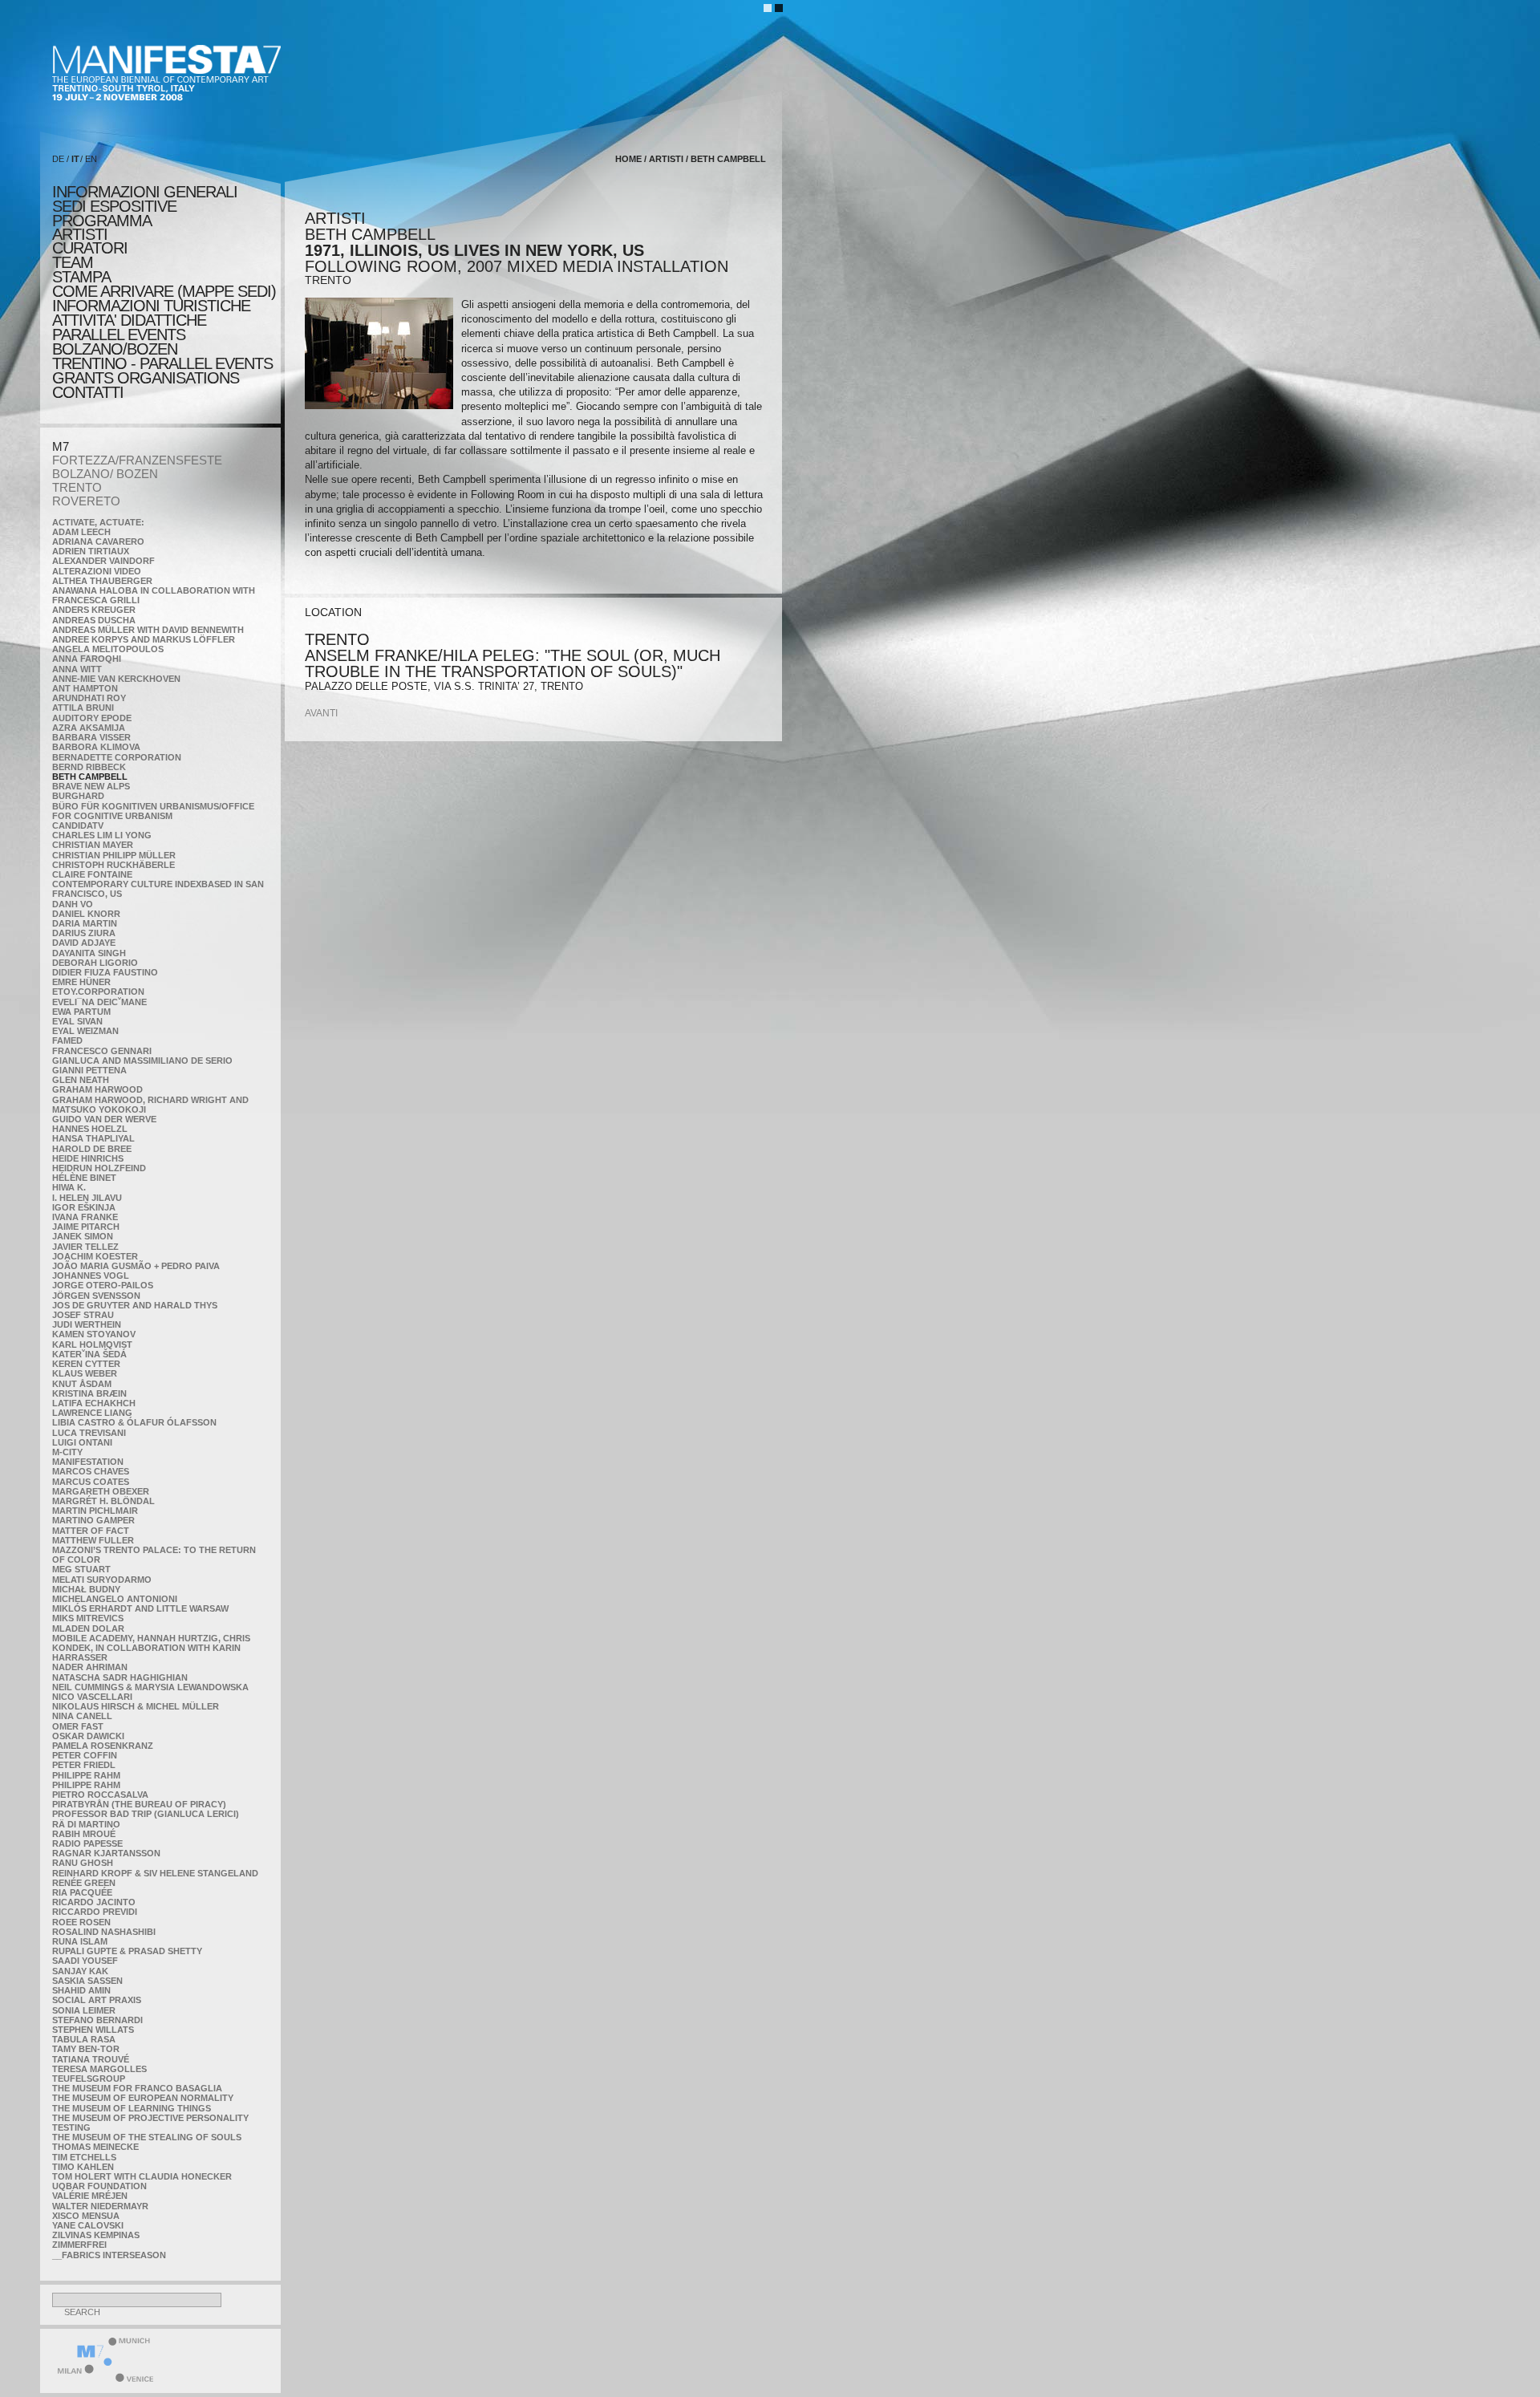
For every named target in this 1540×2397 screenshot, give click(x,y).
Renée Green (84, 1883)
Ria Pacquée (82, 1892)
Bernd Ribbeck (89, 767)
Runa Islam (80, 1941)
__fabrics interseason (109, 2255)
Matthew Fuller (93, 1540)
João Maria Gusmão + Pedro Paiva (136, 1266)
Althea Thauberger (102, 581)
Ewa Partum (81, 1012)
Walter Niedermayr (100, 2206)
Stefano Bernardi (97, 2020)
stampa (81, 277)
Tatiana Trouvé (91, 2059)
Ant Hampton (85, 688)
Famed (67, 1040)
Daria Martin (85, 923)
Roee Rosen (81, 1922)
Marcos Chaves (91, 1471)
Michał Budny (86, 1589)
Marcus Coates (91, 1482)
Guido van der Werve (104, 1119)
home (628, 159)
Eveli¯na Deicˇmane (99, 1002)
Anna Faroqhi (87, 659)
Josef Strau (83, 1315)
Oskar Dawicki (88, 1736)
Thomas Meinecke (95, 2147)
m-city (67, 1452)
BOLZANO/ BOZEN (105, 474)
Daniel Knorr (86, 914)
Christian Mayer (93, 845)
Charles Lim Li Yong (102, 835)
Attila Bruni (83, 708)
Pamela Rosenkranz (103, 1746)
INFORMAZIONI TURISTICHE (151, 306)
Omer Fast (78, 1726)
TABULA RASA (84, 2039)
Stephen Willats (93, 2030)
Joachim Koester (95, 1256)
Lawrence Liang (92, 1413)
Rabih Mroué (84, 1834)
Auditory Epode (92, 718)
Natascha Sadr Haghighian (120, 1677)
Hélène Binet (84, 1178)
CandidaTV (78, 825)
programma (102, 221)
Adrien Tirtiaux (91, 551)
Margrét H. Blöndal (103, 1501)
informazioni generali (145, 192)
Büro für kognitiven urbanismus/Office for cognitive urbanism (153, 811)
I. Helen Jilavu (87, 1198)
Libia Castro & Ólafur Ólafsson (134, 1422)
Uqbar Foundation (99, 2186)
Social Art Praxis (97, 2000)
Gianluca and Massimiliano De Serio (142, 1061)
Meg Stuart (81, 1569)
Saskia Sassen (87, 1981)
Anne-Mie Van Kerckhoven (116, 679)
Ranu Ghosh (83, 1863)
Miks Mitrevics (88, 1618)
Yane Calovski (88, 2225)
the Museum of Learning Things (132, 2108)
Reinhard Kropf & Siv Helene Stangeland (155, 1873)
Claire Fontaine (92, 874)
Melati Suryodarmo (102, 1580)
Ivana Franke (85, 1217)
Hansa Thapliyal (93, 1138)
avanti (321, 713)
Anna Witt (77, 669)
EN (91, 159)
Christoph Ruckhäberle (113, 865)
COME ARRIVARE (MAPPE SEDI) (164, 291)
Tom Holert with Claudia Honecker (142, 2176)
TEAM (73, 262)
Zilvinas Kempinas (96, 2235)
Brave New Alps (91, 786)
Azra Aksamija (89, 728)
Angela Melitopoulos (108, 649)
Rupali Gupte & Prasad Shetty (127, 1951)
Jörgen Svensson (96, 1296)
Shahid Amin (81, 1990)
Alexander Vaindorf (103, 561)
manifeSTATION (88, 1462)
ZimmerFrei (79, 2245)
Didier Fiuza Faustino (105, 972)
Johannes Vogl (91, 1276)
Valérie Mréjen (90, 2196)
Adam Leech (81, 532)
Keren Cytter (86, 1364)
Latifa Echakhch (94, 1403)
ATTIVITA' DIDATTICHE (129, 320)
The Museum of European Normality (143, 2098)
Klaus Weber (85, 1373)
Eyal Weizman (85, 1031)
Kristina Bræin (89, 1393)
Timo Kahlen (83, 2167)
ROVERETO (86, 501)
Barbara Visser (91, 737)
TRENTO (77, 487)
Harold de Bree (92, 1149)
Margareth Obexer (101, 1491)
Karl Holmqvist (92, 1345)
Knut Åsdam (82, 1384)
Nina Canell (82, 1716)
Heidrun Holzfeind (99, 1168)
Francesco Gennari (102, 1051)
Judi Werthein (87, 1324)
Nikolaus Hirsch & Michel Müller (136, 1706)
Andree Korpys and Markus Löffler (144, 639)
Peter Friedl (84, 1765)
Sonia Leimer (84, 2010)
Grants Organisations (146, 378)
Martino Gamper (93, 1520)
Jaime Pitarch (86, 1227)
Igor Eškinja (84, 1207)
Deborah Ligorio (95, 963)
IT (75, 159)
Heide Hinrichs (88, 1158)
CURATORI (90, 248)
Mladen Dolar (88, 1628)
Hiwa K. (69, 1187)
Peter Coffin (85, 1755)
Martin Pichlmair (95, 1511)
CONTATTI (88, 392)
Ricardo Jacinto (94, 1902)
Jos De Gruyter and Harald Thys (135, 1305)
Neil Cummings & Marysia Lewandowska (150, 1687)
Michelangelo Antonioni (115, 1599)
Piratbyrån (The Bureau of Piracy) (139, 1804)
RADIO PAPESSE (87, 1843)
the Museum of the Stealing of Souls (147, 2137)
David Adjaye (84, 943)
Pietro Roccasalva (100, 1795)
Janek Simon (83, 1236)
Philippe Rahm (86, 1775)
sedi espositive (114, 206)
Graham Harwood (97, 1089)
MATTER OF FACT (91, 1531)
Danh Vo (73, 904)
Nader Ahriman (90, 1667)
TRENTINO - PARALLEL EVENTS (162, 363)
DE (58, 159)
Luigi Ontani (82, 1442)
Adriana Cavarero (98, 541)
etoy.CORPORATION (98, 992)
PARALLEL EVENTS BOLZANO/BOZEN (119, 342)
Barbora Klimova (96, 747)
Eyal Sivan (77, 1021)
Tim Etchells (84, 2157)
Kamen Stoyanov (94, 1334)
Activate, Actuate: (98, 522)
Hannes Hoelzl (90, 1129)
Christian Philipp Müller (114, 855)
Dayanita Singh (89, 953)
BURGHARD (78, 796)
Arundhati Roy (89, 698)
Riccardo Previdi (95, 1912)
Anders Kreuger (94, 610)
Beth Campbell (90, 777)
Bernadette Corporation (117, 757)
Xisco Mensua (86, 2216)
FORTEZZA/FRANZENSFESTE (137, 460)
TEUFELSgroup (89, 2079)
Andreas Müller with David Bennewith (148, 630)
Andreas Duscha (94, 620)
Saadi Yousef (85, 1961)
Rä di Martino (86, 1824)
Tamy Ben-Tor (86, 2049)
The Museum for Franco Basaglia (137, 2088)
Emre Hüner (81, 982)
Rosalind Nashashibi (104, 1932)
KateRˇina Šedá (89, 1354)
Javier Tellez (85, 1247)
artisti (80, 234)
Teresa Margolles (99, 2069)
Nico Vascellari (92, 1697)
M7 (61, 446)
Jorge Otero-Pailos (103, 1285)
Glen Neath (81, 1080)
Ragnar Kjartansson (106, 1853)
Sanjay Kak (80, 1971)
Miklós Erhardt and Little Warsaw (140, 1608)
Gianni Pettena (89, 1070)
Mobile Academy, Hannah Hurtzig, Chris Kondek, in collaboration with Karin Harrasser (151, 1648)
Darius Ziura (84, 933)
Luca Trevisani (89, 1433)
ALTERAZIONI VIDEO (97, 571)
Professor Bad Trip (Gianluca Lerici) (146, 1814)
